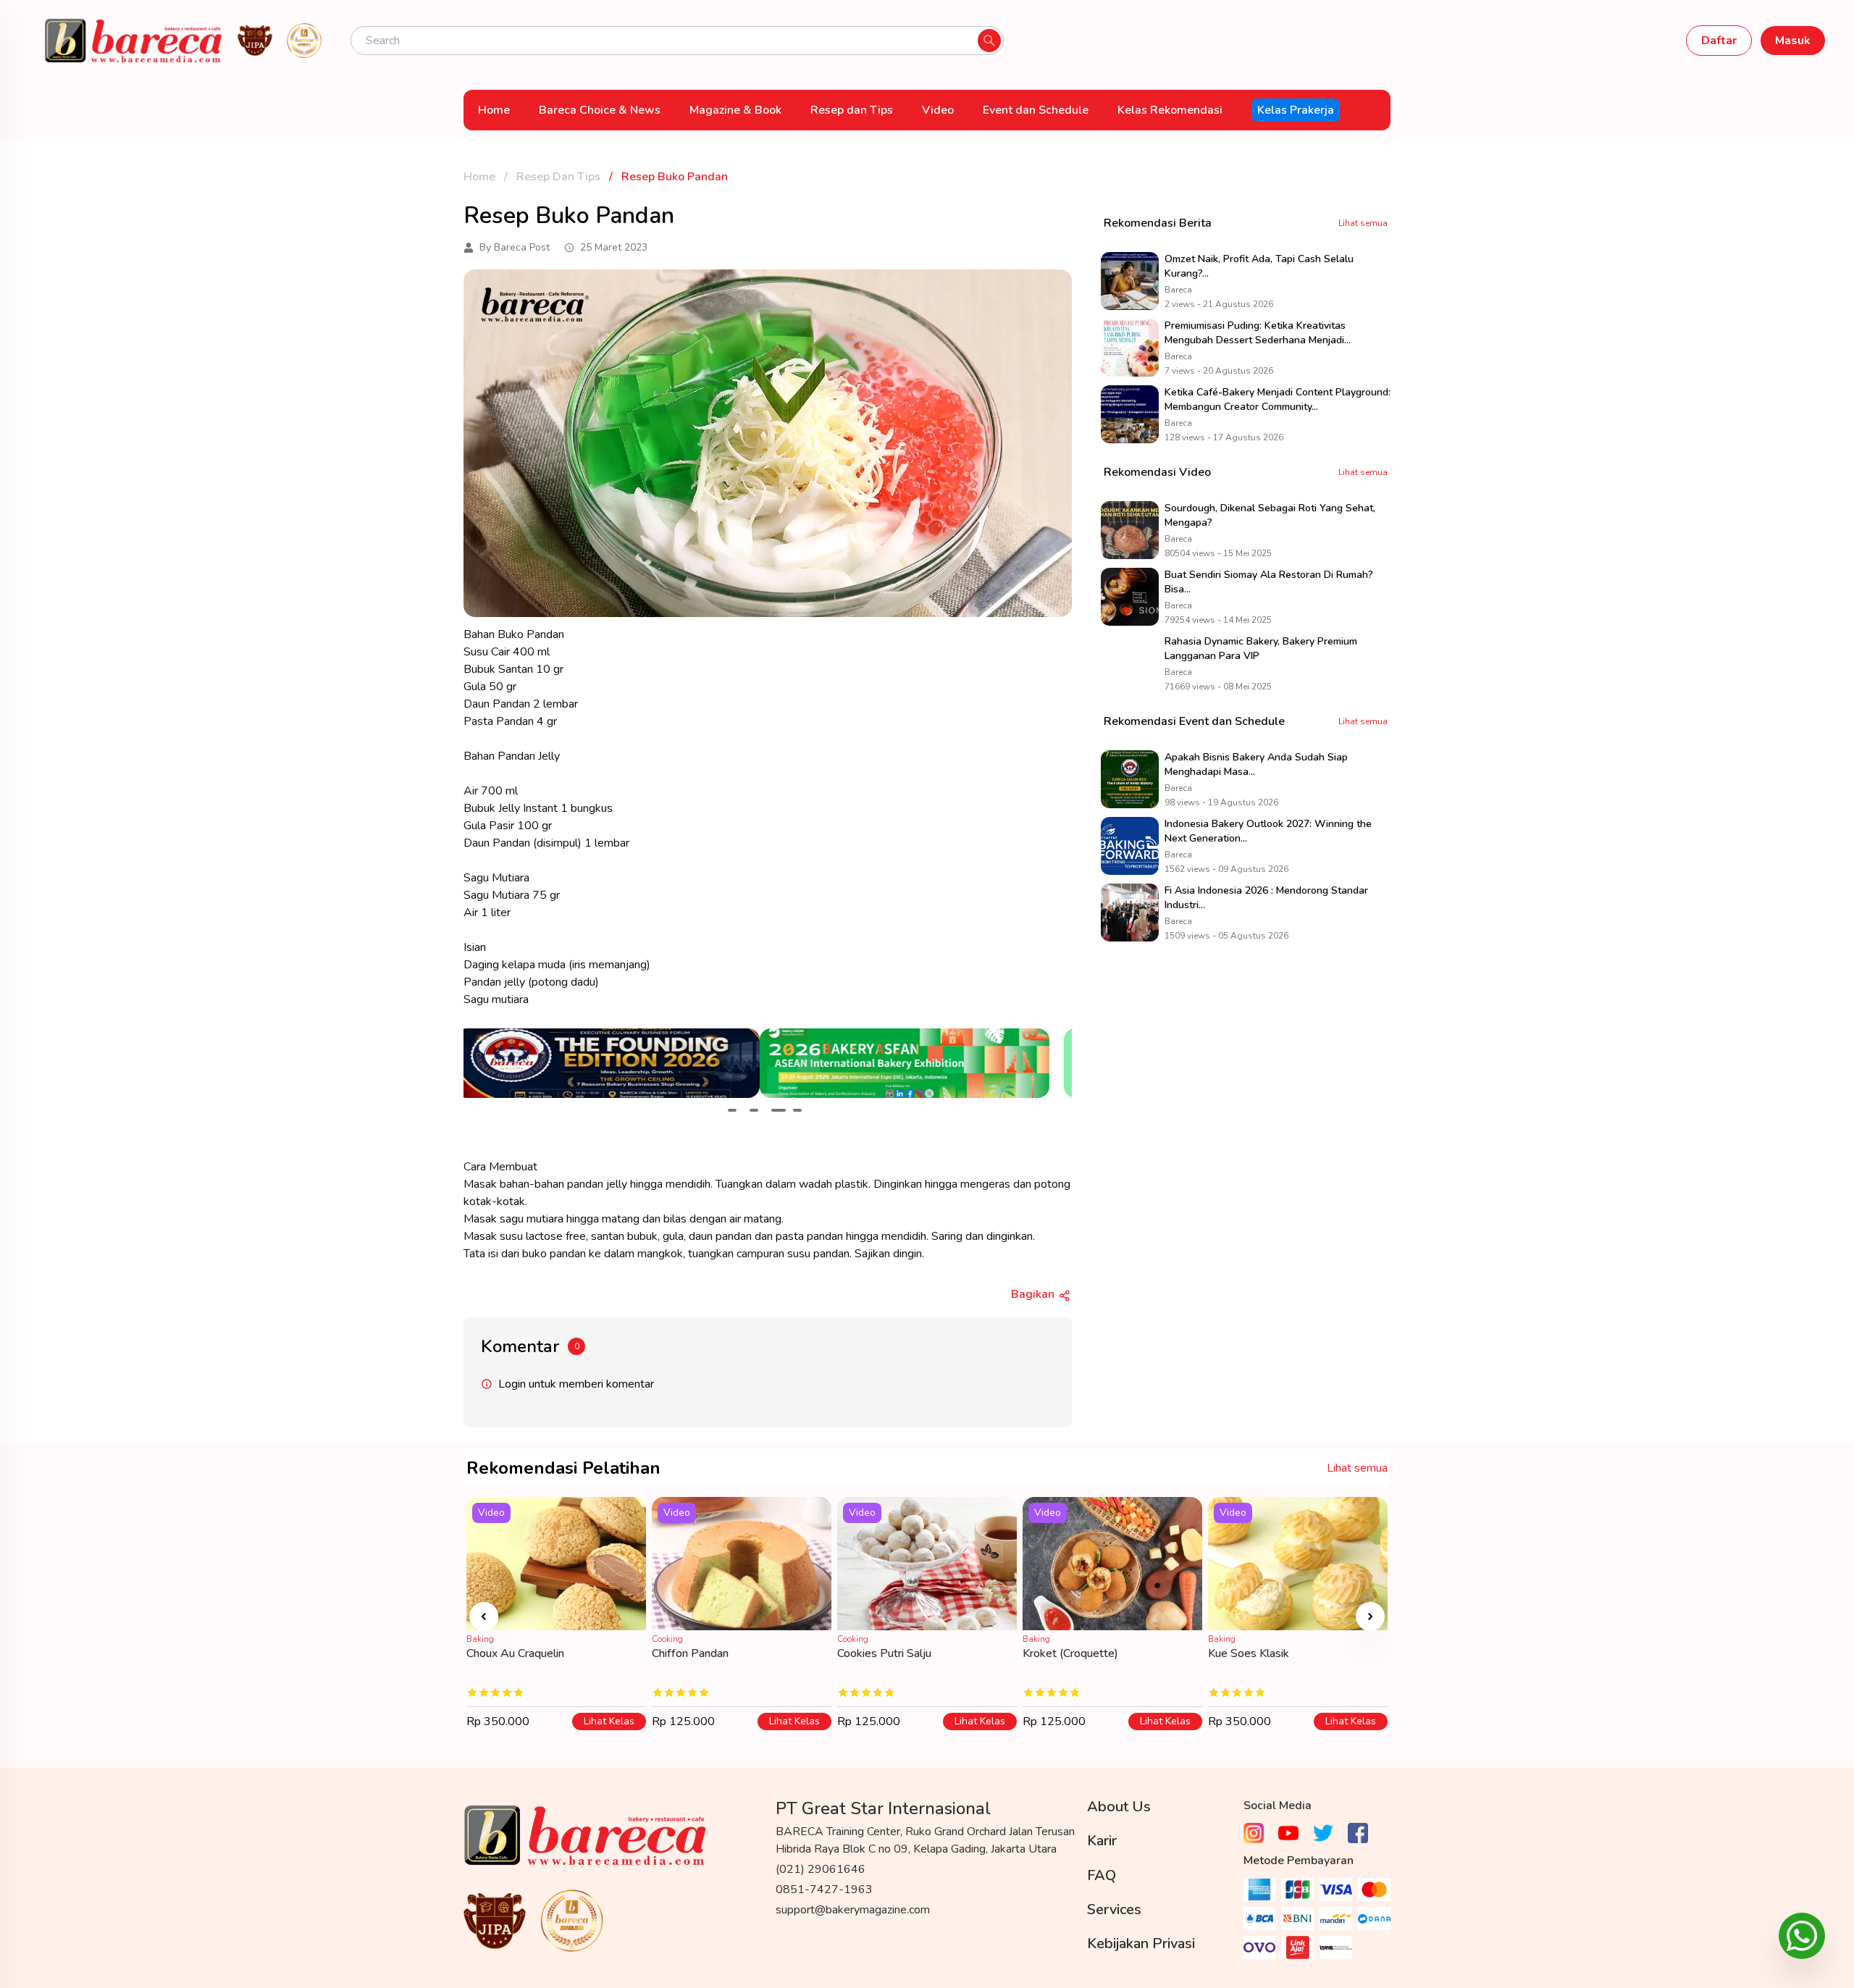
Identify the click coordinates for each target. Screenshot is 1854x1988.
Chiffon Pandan (690, 1653)
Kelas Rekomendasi (1170, 110)
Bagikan (1033, 1294)
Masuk (1793, 41)
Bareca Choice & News (600, 110)
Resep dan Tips (852, 110)
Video (938, 110)
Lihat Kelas (609, 1721)
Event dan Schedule (1036, 110)
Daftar (1719, 41)
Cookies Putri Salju (884, 1653)
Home (494, 110)
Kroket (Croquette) (1070, 1653)
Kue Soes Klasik (1249, 1653)
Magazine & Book (735, 110)
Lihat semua (1363, 223)
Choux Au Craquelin (515, 1653)
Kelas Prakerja (1296, 110)
